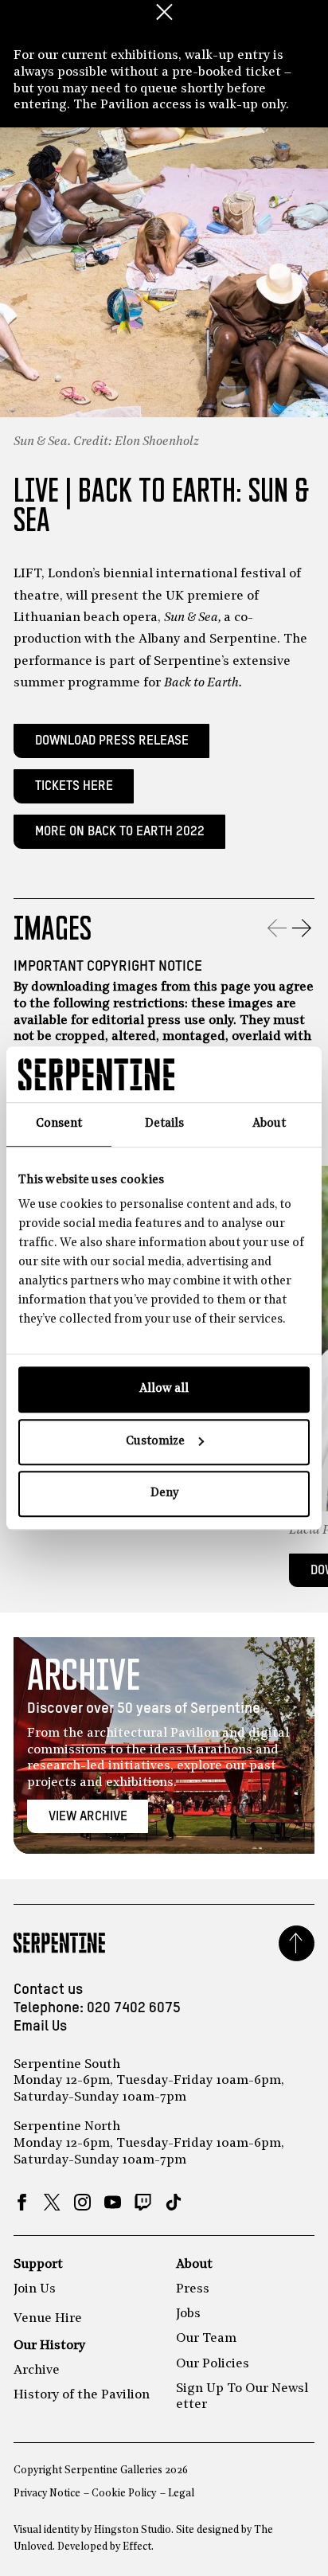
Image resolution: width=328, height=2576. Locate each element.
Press (193, 2289)
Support (38, 2265)
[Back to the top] (297, 1943)
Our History (49, 2346)
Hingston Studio (133, 2530)
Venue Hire (48, 2319)
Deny (164, 1493)
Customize (155, 1442)
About (194, 2265)
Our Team (206, 2339)
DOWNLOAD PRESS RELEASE (112, 741)
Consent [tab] (59, 1124)
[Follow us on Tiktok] (173, 2202)
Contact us (48, 1990)
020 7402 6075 (134, 2008)
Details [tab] (164, 1124)
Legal (181, 2494)
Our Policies (213, 2364)
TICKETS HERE (74, 786)
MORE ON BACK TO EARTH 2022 (120, 832)
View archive (88, 1817)
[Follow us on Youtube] (113, 2202)
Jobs (188, 2314)
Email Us (40, 2027)
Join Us (35, 2289)
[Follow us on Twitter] (52, 2202)
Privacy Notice (47, 2494)
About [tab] (269, 1124)
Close (164, 12)
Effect (137, 2547)
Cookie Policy (124, 2494)
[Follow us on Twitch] (143, 2202)
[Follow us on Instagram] (82, 2202)
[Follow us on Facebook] (22, 2202)
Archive (37, 2371)
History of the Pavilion (82, 2395)
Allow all (164, 1389)
